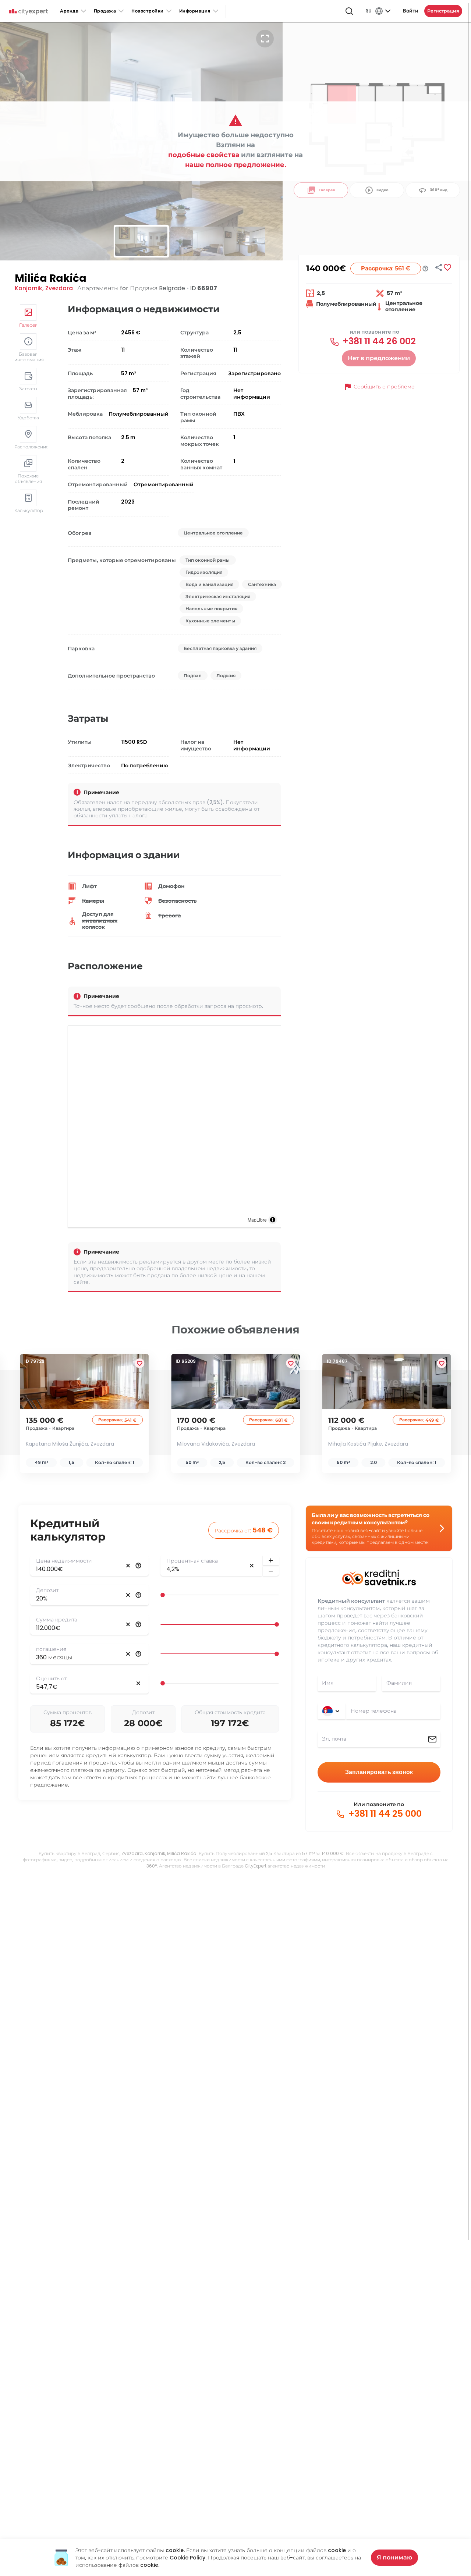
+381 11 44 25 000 (384, 1814)
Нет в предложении (379, 358)
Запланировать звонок (379, 1772)
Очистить (128, 1566)
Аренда (69, 11)
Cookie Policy (187, 2558)
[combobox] (393, 1711)
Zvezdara (59, 288)
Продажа (105, 11)
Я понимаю (394, 2557)
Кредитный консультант (351, 1601)
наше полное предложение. (236, 165)
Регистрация (443, 11)
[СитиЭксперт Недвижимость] (29, 12)
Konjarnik (29, 288)
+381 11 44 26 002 (378, 341)
